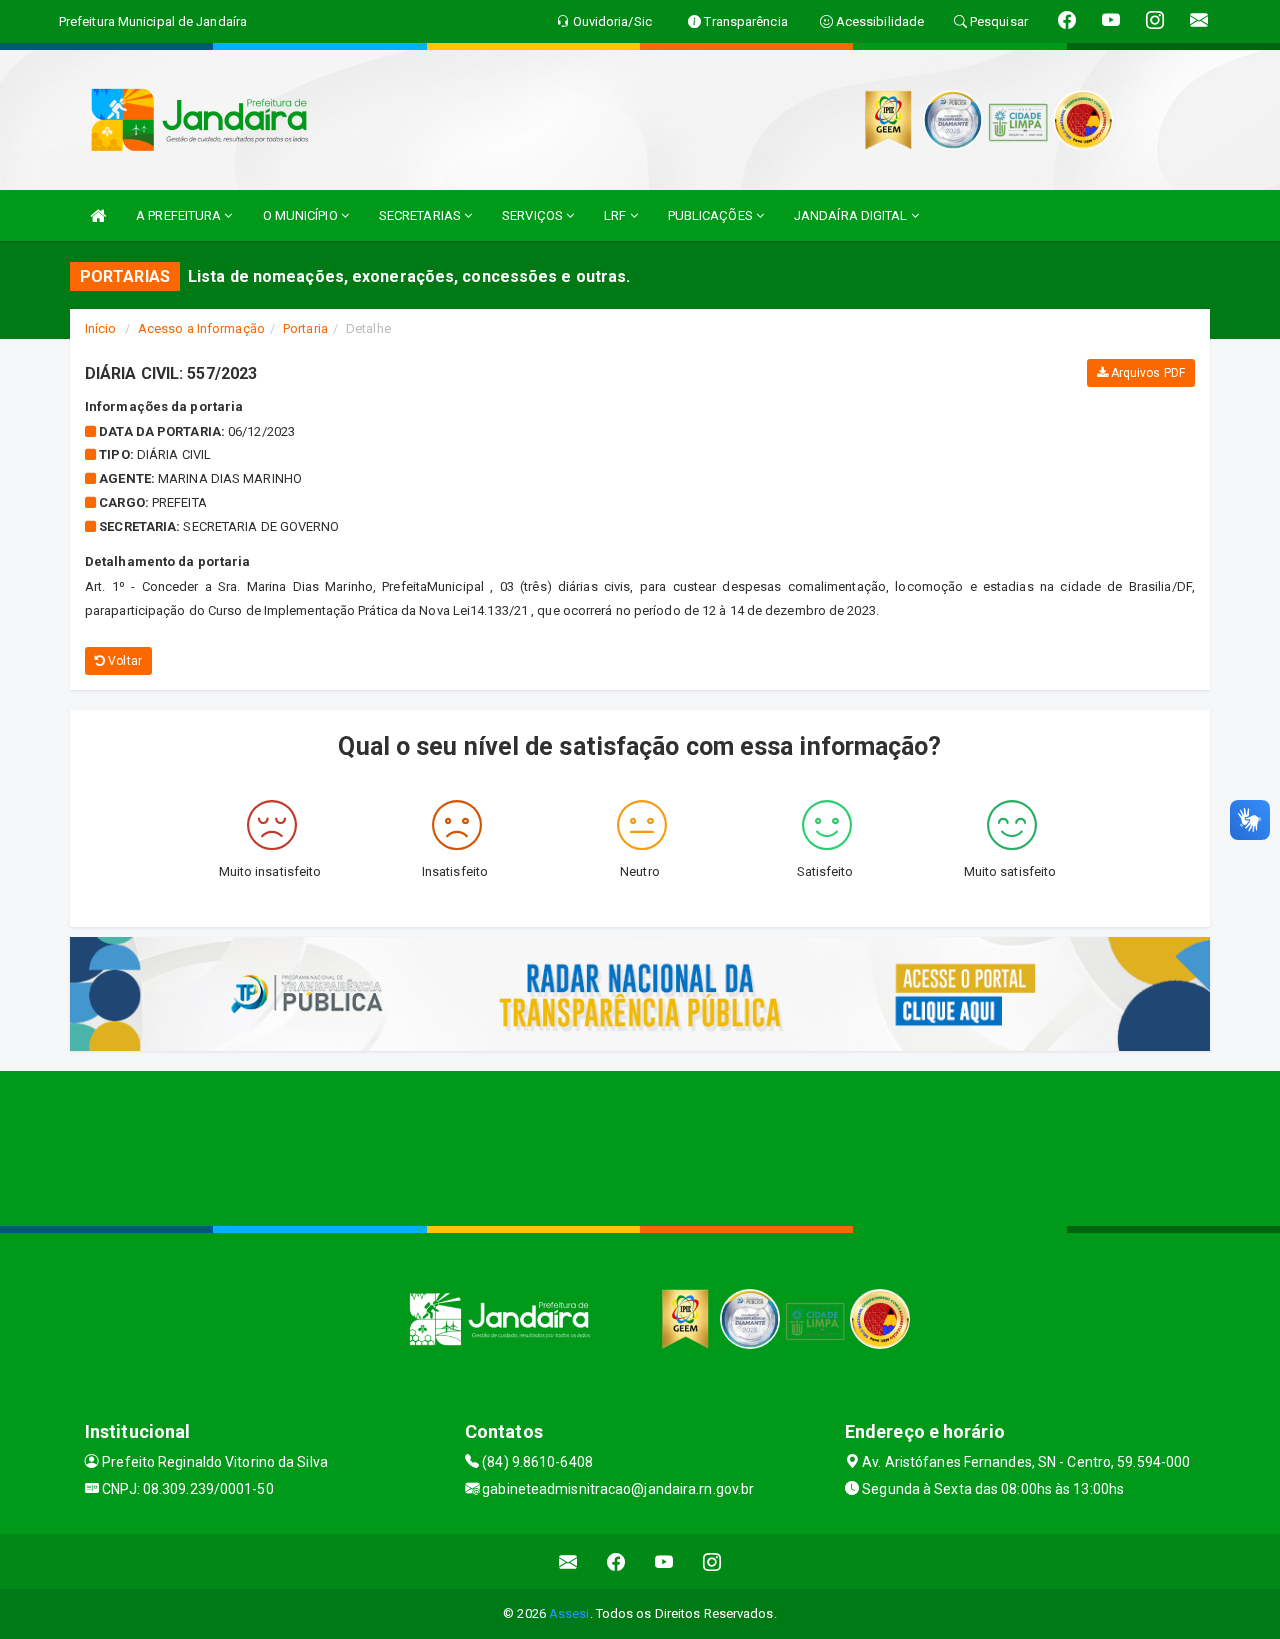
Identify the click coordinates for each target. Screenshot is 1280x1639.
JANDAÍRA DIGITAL (852, 215)
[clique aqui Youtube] (664, 1561)
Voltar (123, 661)
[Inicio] (98, 215)
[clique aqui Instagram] (712, 1561)
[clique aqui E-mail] (568, 1561)
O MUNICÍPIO (302, 215)
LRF (616, 215)
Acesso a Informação (201, 328)
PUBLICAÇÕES (712, 215)
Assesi (569, 1613)
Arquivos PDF (1146, 373)
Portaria (305, 328)
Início (101, 328)
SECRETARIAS (421, 215)
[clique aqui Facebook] (616, 1561)
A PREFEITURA (180, 215)
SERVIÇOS (534, 215)
